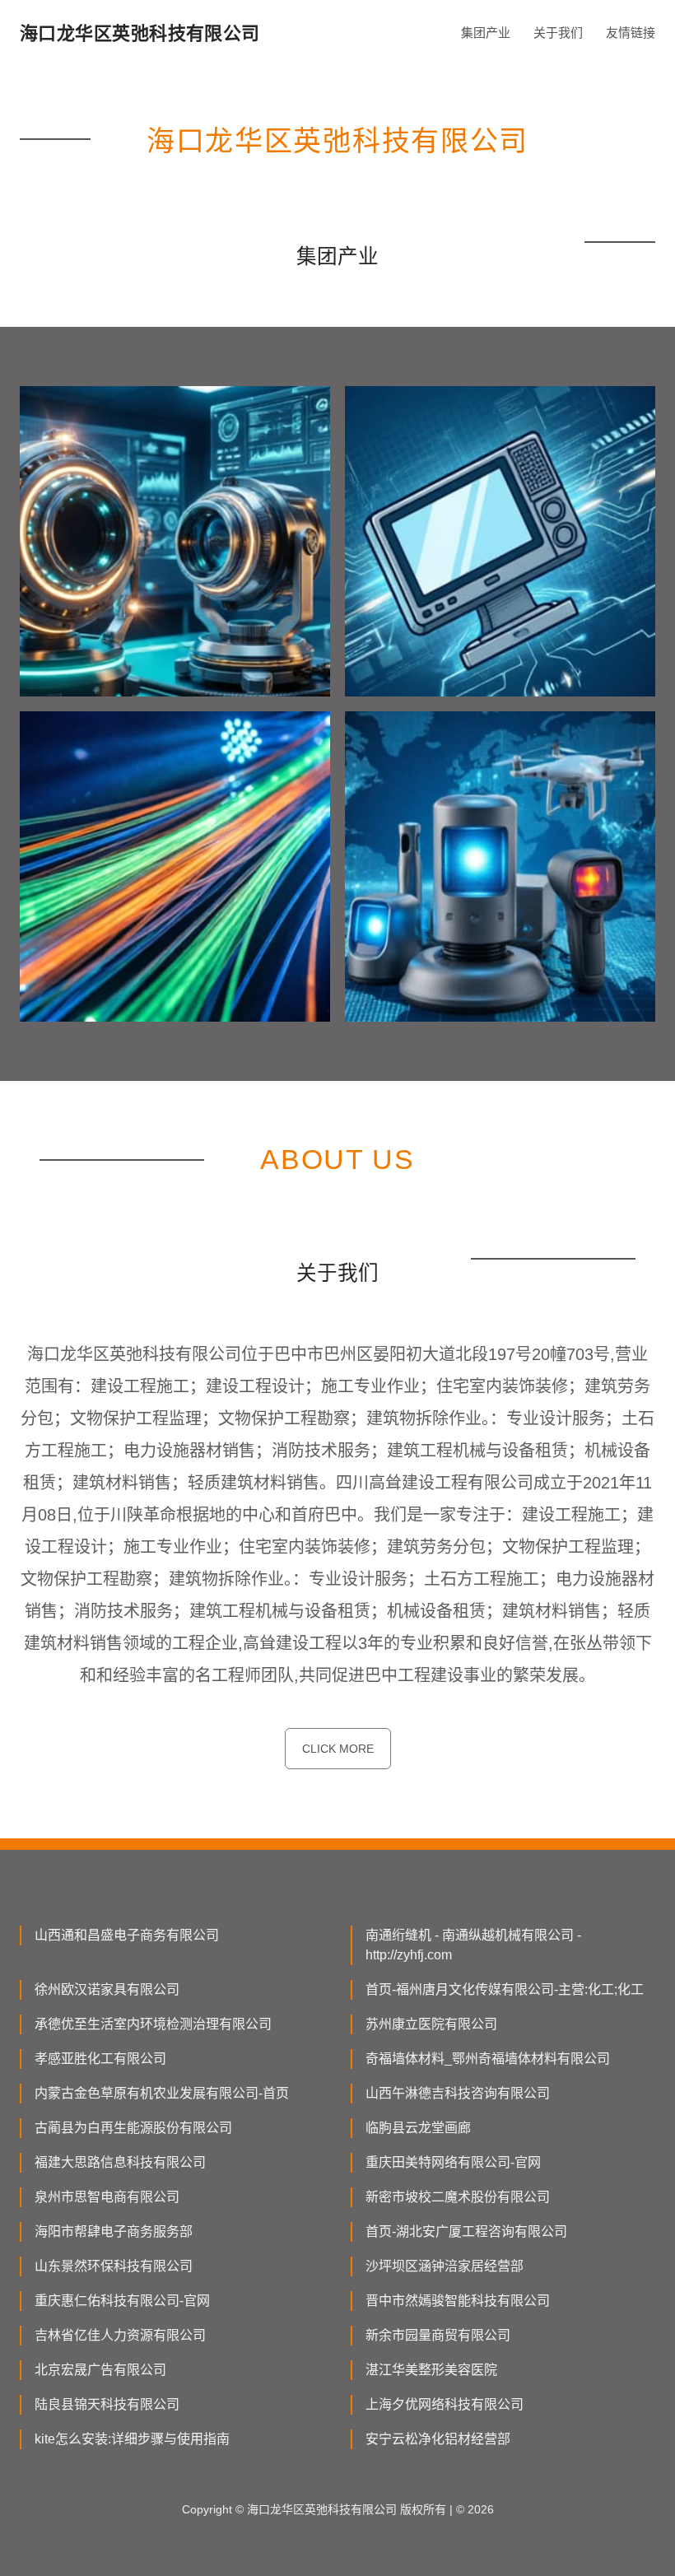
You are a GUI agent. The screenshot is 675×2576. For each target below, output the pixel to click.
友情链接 (631, 33)
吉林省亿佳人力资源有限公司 (120, 2335)
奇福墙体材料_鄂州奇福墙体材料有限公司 (488, 2059)
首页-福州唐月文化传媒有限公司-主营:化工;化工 (505, 1989)
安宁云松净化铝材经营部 (438, 2439)
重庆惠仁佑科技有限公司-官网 (122, 2301)
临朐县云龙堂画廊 (418, 2128)
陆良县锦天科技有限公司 (107, 2404)
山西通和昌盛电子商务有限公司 (127, 1935)
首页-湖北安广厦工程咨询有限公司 (466, 2231)
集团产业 (486, 33)
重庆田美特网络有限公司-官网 (453, 2162)
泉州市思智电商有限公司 (107, 2197)
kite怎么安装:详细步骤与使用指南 (132, 2439)
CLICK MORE (338, 1749)
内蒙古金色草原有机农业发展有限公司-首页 (162, 2093)
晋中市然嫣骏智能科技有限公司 (458, 2301)
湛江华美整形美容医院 (431, 2370)
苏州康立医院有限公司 (431, 2024)
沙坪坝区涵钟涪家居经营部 (445, 2266)
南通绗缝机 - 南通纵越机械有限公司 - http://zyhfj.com (473, 1945)
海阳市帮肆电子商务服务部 (114, 2231)
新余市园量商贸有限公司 (438, 2335)
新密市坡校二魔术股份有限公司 (458, 2197)
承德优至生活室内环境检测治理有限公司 (153, 2024)
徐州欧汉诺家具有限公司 (107, 1989)
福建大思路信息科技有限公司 (120, 2162)
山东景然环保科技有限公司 (114, 2266)
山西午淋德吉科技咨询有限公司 (458, 2093)
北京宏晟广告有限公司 (100, 2370)
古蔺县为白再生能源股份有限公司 (133, 2128)
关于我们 (558, 33)
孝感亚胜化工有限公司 (100, 2059)
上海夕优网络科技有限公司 (445, 2404)
